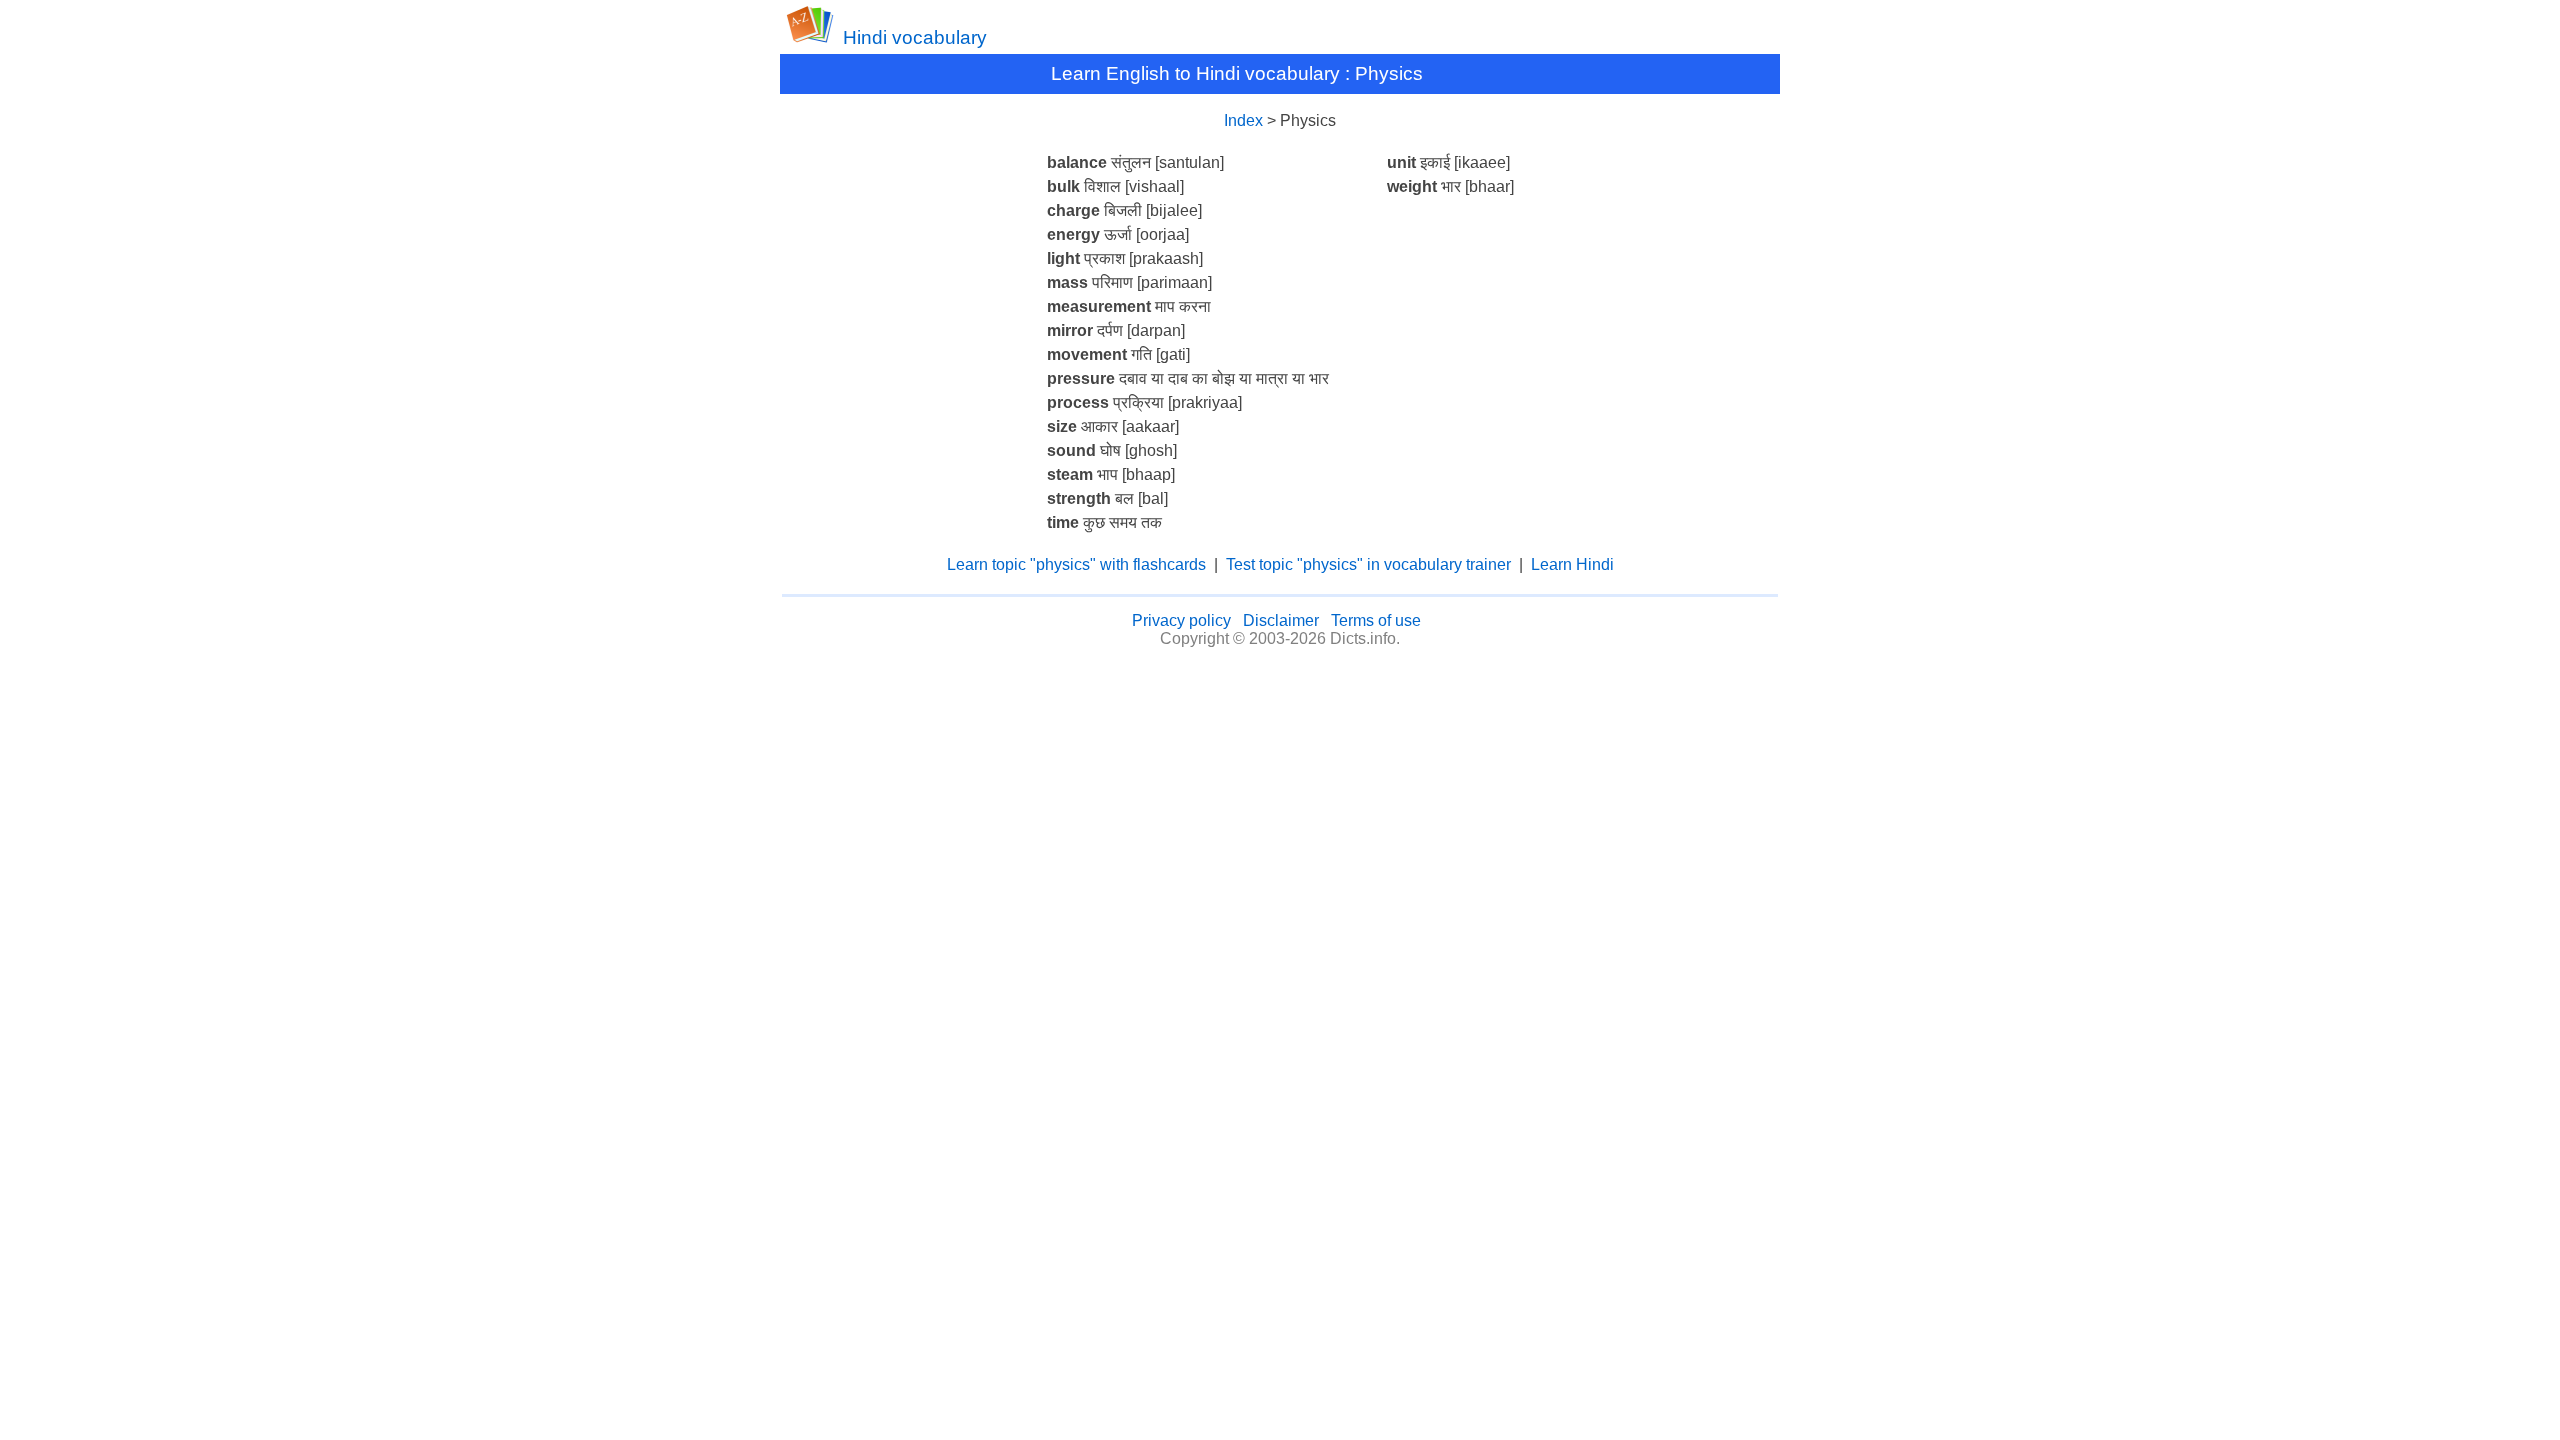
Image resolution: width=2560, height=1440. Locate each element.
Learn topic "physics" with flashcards (1076, 564)
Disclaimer (1281, 620)
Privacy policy (1181, 620)
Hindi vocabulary (915, 37)
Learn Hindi (1572, 564)
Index (1243, 120)
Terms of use (1376, 620)
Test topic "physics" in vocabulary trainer (1368, 564)
